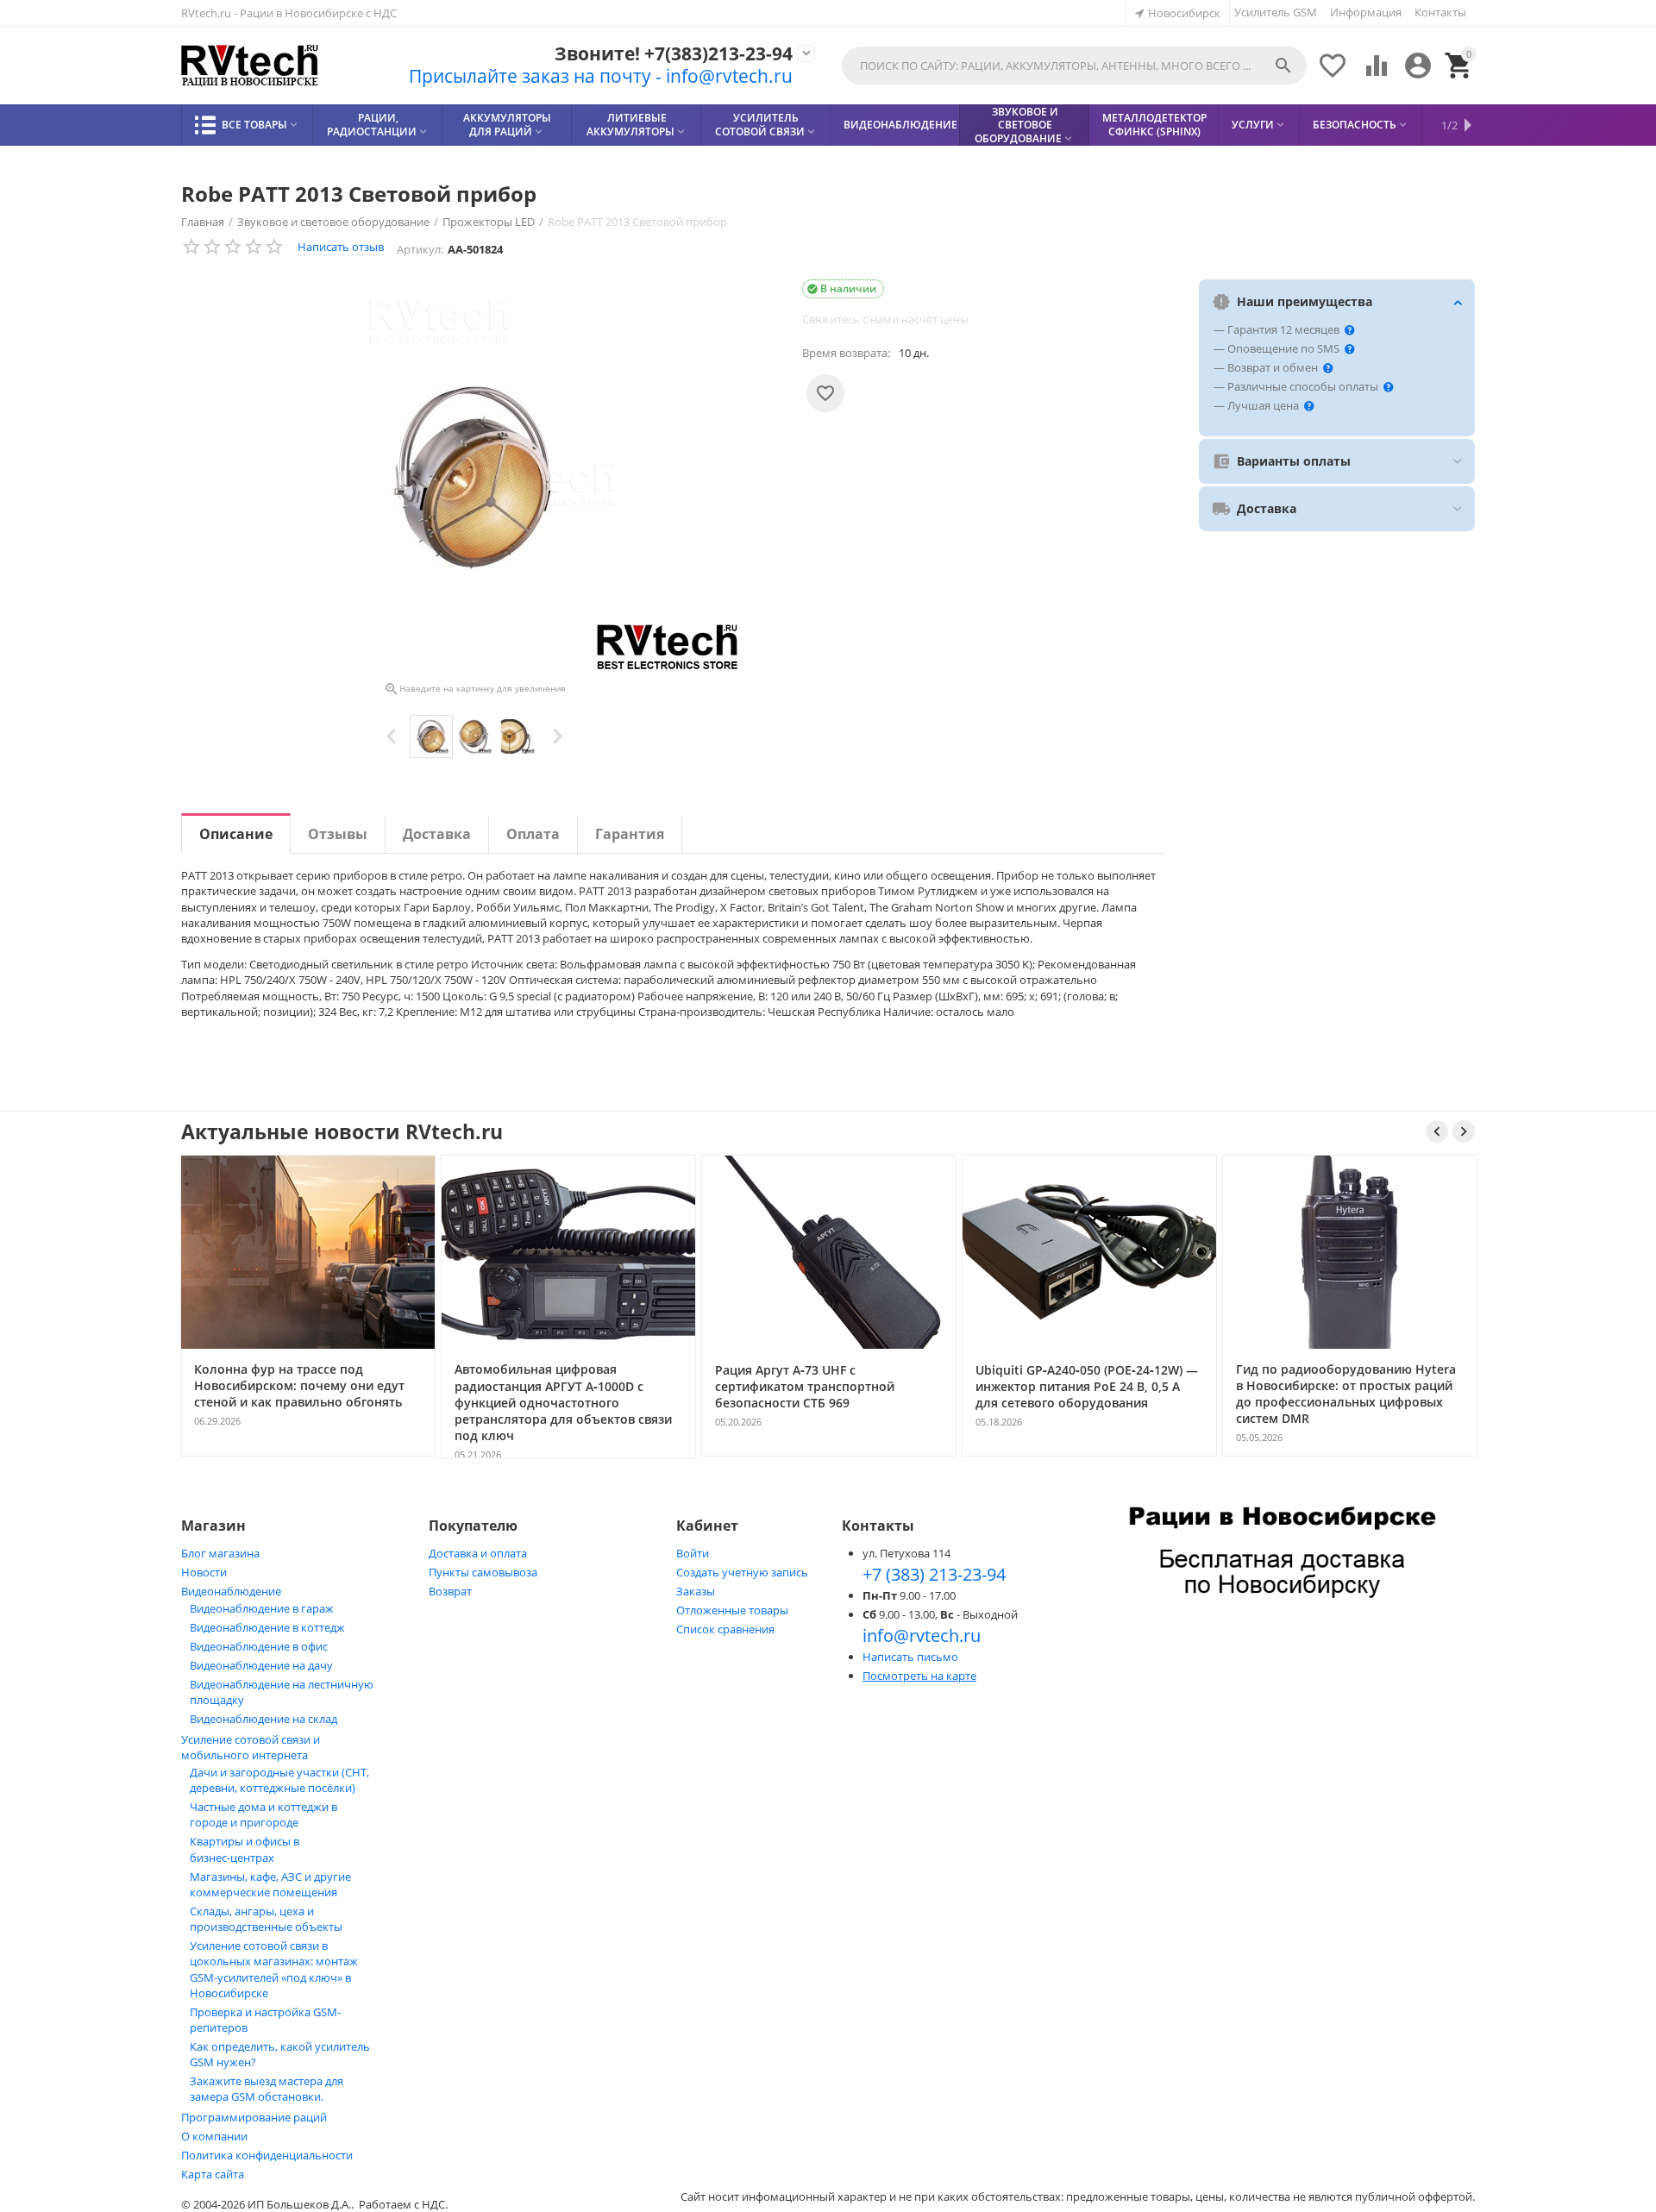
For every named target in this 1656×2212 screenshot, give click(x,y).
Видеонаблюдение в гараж (262, 1608)
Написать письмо (910, 1657)
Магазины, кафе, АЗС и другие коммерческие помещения (270, 1884)
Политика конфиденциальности (267, 2155)
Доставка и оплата (478, 1553)
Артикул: (420, 249)
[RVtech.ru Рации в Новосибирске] (250, 66)
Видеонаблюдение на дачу (261, 1665)
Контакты (1440, 12)
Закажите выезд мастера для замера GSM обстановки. (267, 2089)
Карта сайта (213, 2174)
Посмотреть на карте (919, 1676)
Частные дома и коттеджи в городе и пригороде (263, 1814)
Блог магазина (220, 1553)
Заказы (696, 1591)
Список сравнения (725, 1629)
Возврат (450, 1591)
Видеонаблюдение (231, 1591)
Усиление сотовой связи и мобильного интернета (251, 1747)
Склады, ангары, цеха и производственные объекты (266, 1919)
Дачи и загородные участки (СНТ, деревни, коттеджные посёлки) (279, 1780)
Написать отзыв (341, 247)
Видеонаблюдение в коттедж (267, 1627)
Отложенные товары (732, 1610)
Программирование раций (254, 2117)
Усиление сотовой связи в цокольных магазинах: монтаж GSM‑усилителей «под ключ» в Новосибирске (274, 1969)
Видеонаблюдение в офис (259, 1646)
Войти (693, 1553)
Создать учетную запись (742, 1572)
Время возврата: (846, 353)
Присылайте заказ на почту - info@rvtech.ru (601, 76)
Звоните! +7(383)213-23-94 (674, 54)
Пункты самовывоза (483, 1572)
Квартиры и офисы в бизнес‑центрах (245, 1849)
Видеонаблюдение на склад (263, 1719)
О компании (214, 2136)
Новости (204, 1572)
